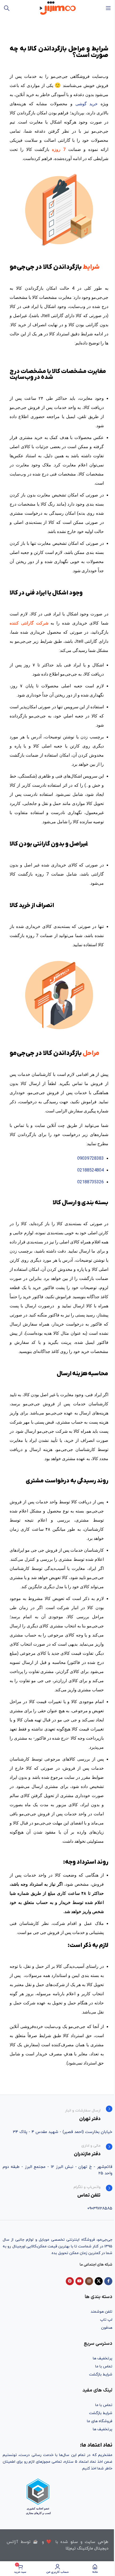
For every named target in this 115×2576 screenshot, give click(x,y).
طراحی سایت (97, 2542)
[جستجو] (7, 8)
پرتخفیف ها (103, 2358)
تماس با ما (104, 2366)
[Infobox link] (57, 2114)
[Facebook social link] (108, 2281)
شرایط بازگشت (101, 2374)
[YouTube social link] (79, 2281)
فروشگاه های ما (100, 2421)
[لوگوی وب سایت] (58, 8)
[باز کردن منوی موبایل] (108, 8)
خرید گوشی (87, 104)
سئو (74, 2542)
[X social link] (99, 2281)
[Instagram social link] (89, 2281)
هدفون (107, 2328)
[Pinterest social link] (70, 2281)
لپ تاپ (106, 2320)
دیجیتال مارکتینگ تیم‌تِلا (87, 2548)
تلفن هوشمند (101, 2312)
